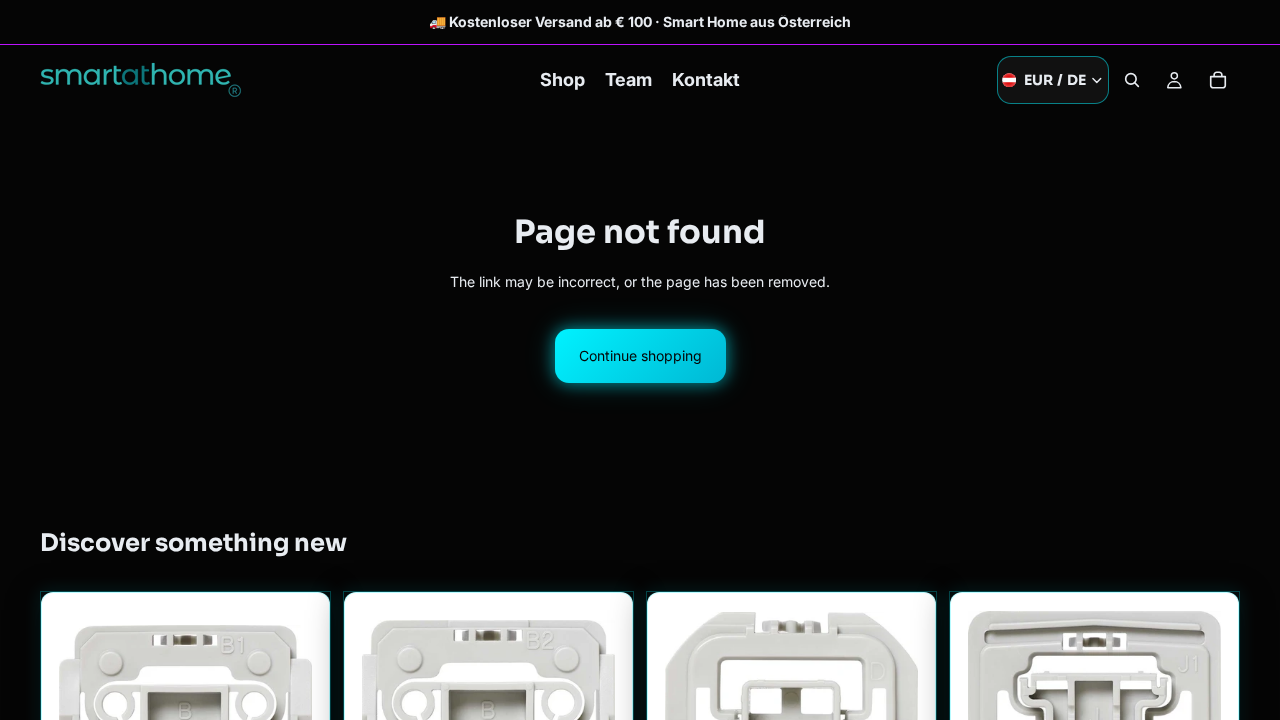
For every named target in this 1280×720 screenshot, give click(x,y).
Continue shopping (640, 355)
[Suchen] (1132, 80)
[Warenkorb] (1218, 80)
